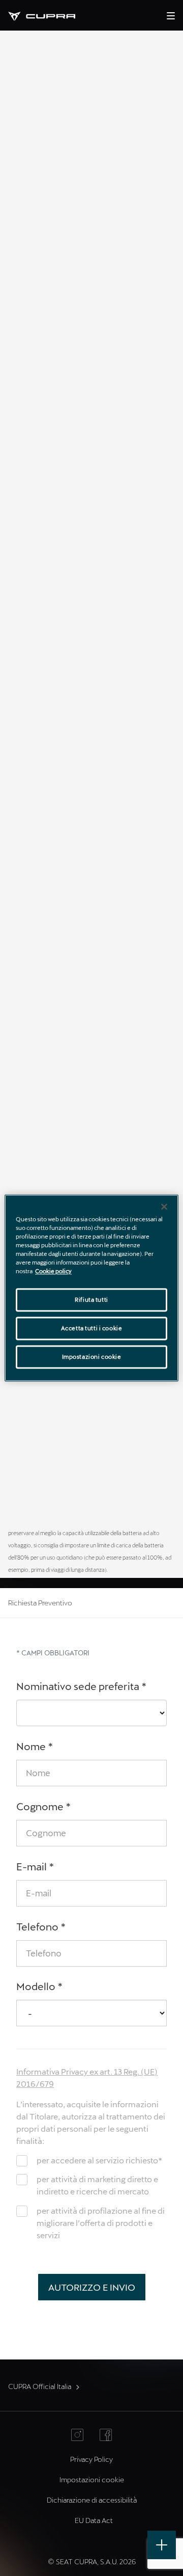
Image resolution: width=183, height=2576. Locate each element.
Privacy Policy (91, 2459)
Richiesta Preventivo (40, 1603)
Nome (35, 1746)
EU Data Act (94, 2520)
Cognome (44, 1806)
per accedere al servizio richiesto (99, 2160)
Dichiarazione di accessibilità (92, 2500)
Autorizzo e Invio (92, 2287)
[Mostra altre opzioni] (162, 2545)
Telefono (41, 1926)
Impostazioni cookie (92, 1357)
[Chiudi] (164, 1206)
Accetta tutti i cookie (92, 1329)
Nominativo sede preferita (82, 1686)
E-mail (35, 1866)
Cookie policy (53, 1271)
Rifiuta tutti (91, 1300)
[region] (91, 1288)
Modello (40, 1986)
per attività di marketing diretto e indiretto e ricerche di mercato (97, 2185)
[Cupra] (50, 15)
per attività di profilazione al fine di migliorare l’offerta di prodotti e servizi (101, 2223)
